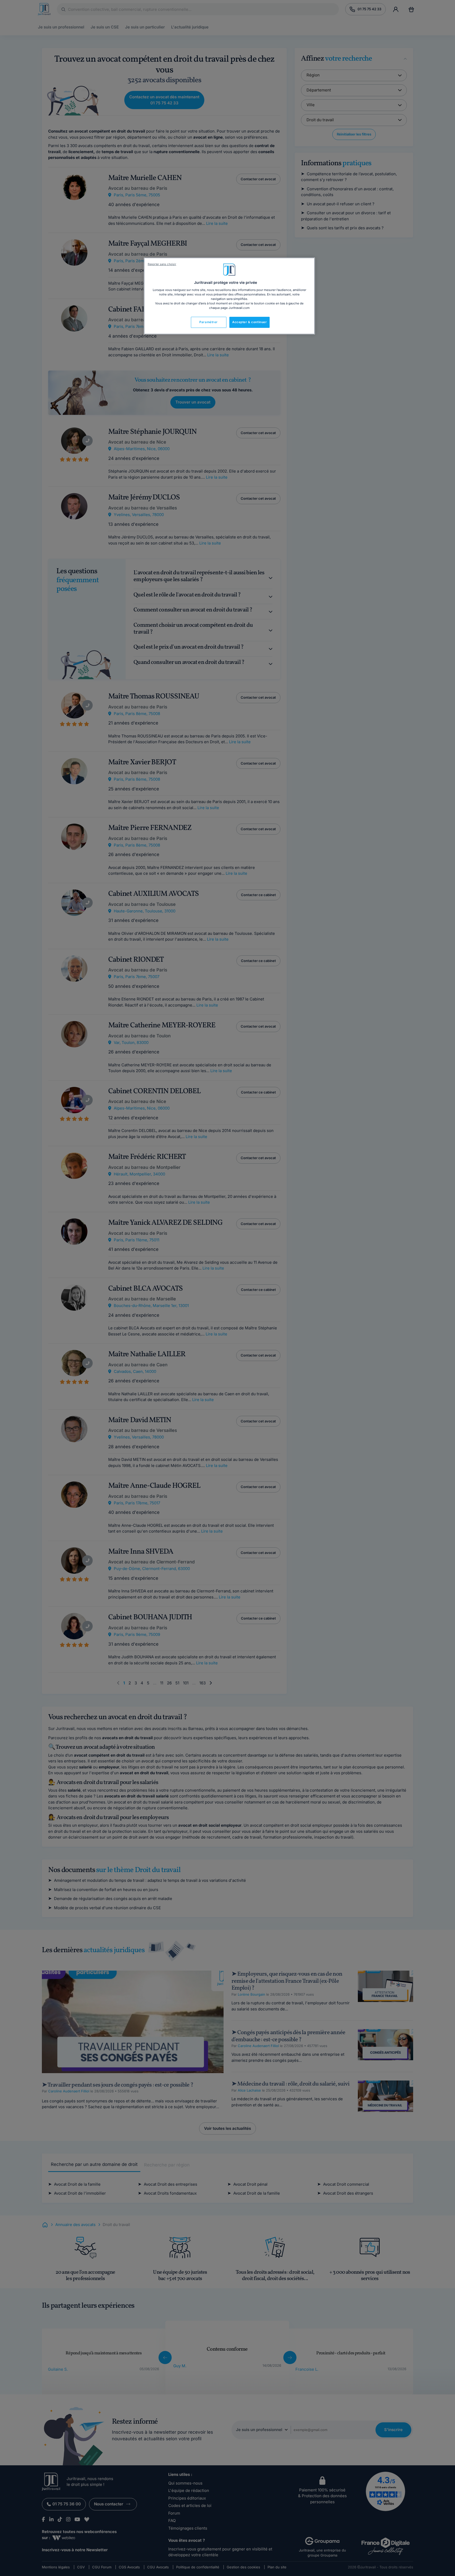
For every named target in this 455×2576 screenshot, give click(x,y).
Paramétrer (209, 322)
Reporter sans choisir (162, 264)
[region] (229, 296)
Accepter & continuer (249, 322)
